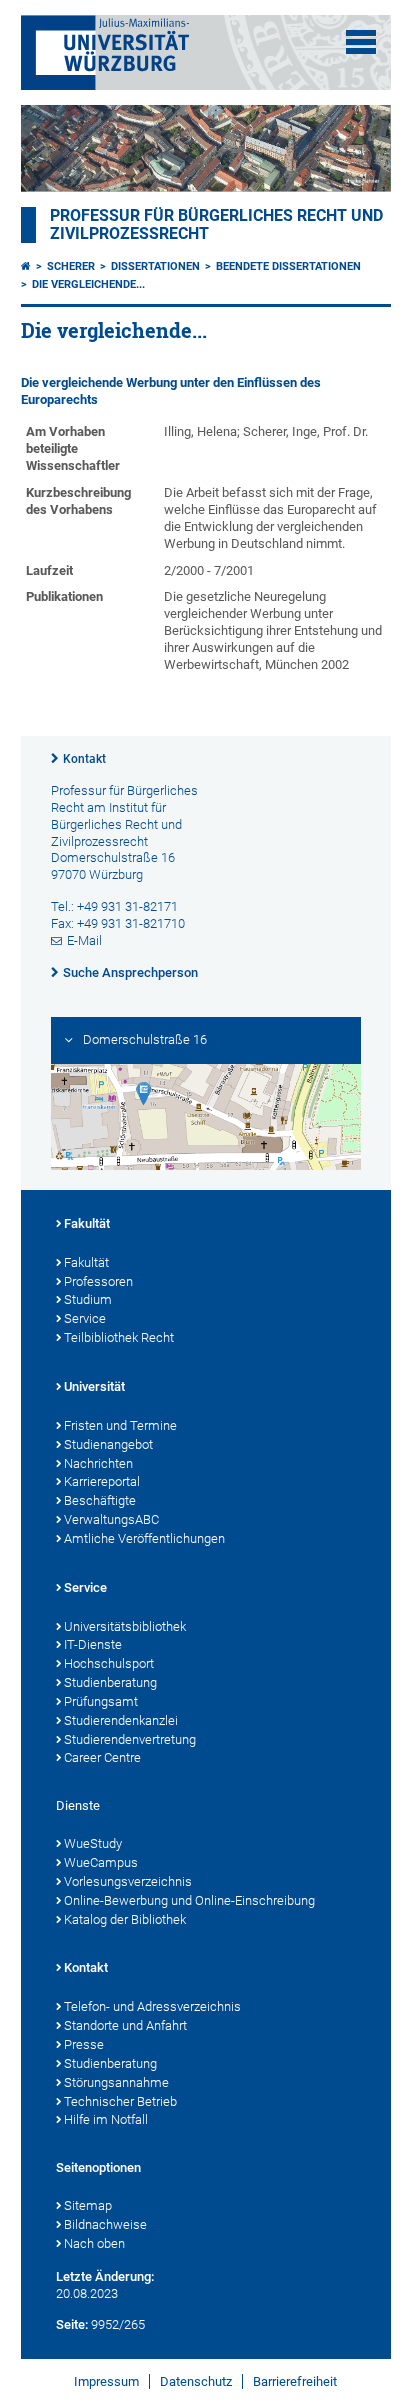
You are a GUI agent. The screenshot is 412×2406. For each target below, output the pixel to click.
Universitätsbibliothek (125, 1626)
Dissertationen (155, 266)
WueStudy (93, 1843)
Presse (84, 2044)
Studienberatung (110, 1682)
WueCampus (101, 1862)
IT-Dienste (93, 1644)
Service (85, 1318)
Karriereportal (102, 1481)
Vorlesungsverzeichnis (128, 1881)
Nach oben (94, 2243)
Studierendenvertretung (130, 1739)
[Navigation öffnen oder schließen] (361, 42)
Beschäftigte (100, 1500)
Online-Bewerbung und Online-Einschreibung (189, 1900)
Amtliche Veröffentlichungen (144, 1538)
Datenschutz (196, 2381)
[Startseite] (26, 266)
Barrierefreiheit (295, 2381)
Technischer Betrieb (120, 2101)
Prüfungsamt (101, 1701)
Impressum (106, 2381)
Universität (94, 1386)
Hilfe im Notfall (106, 2119)
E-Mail (84, 940)
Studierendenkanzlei (121, 1720)
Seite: (72, 2324)
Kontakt (84, 759)
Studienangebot (108, 1444)
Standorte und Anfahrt (125, 2025)
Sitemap (88, 2205)
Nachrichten (98, 1463)
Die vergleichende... (88, 284)
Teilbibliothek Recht (119, 1337)
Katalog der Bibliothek (125, 1919)
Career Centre (102, 1757)
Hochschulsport (109, 1663)
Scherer (71, 266)
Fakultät (87, 1223)
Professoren (98, 1281)
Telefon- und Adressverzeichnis (152, 2006)
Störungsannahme (116, 2082)
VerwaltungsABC (111, 1519)
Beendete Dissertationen (288, 266)
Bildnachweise (105, 2224)
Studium (88, 1299)
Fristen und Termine (120, 1425)
